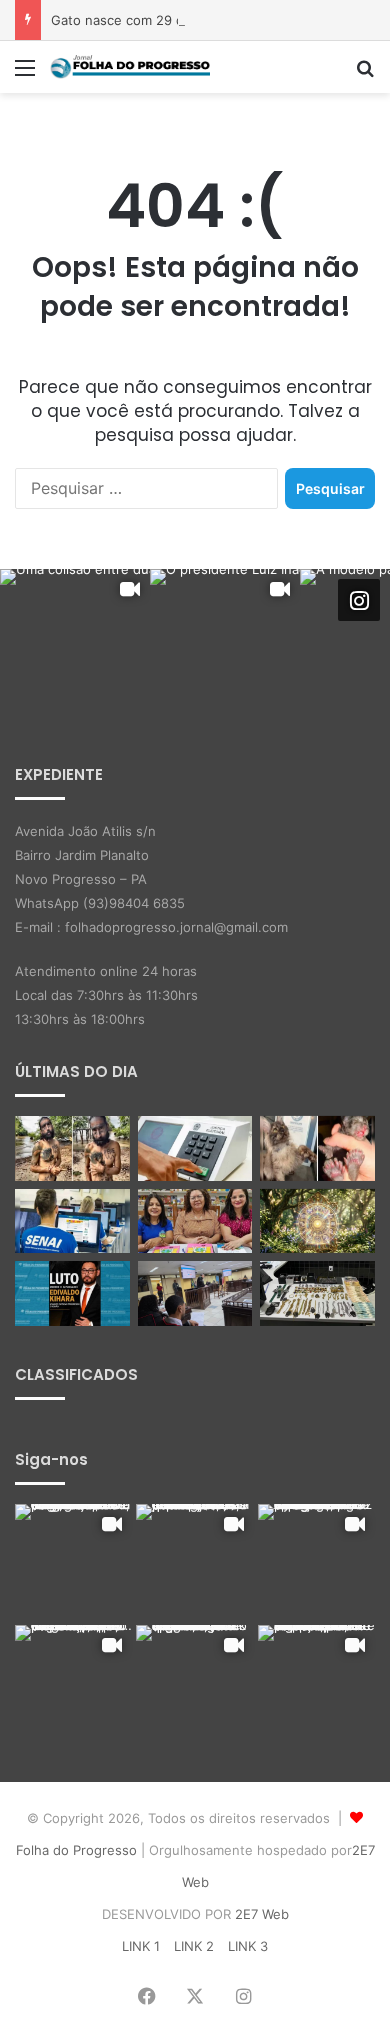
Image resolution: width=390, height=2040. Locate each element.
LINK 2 (194, 1946)
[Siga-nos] (359, 600)
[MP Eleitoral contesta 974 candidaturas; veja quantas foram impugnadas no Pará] (195, 1148)
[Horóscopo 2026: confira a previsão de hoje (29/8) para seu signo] (317, 1221)
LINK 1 (141, 1946)
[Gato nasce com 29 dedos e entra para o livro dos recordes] (317, 1148)
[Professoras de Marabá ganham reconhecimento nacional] (195, 1221)
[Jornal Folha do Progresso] (130, 67)
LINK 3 (248, 1946)
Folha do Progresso (76, 1850)
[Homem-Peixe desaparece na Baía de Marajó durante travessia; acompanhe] (72, 1148)
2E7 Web (262, 1914)
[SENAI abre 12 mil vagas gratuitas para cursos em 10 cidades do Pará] (72, 1221)
